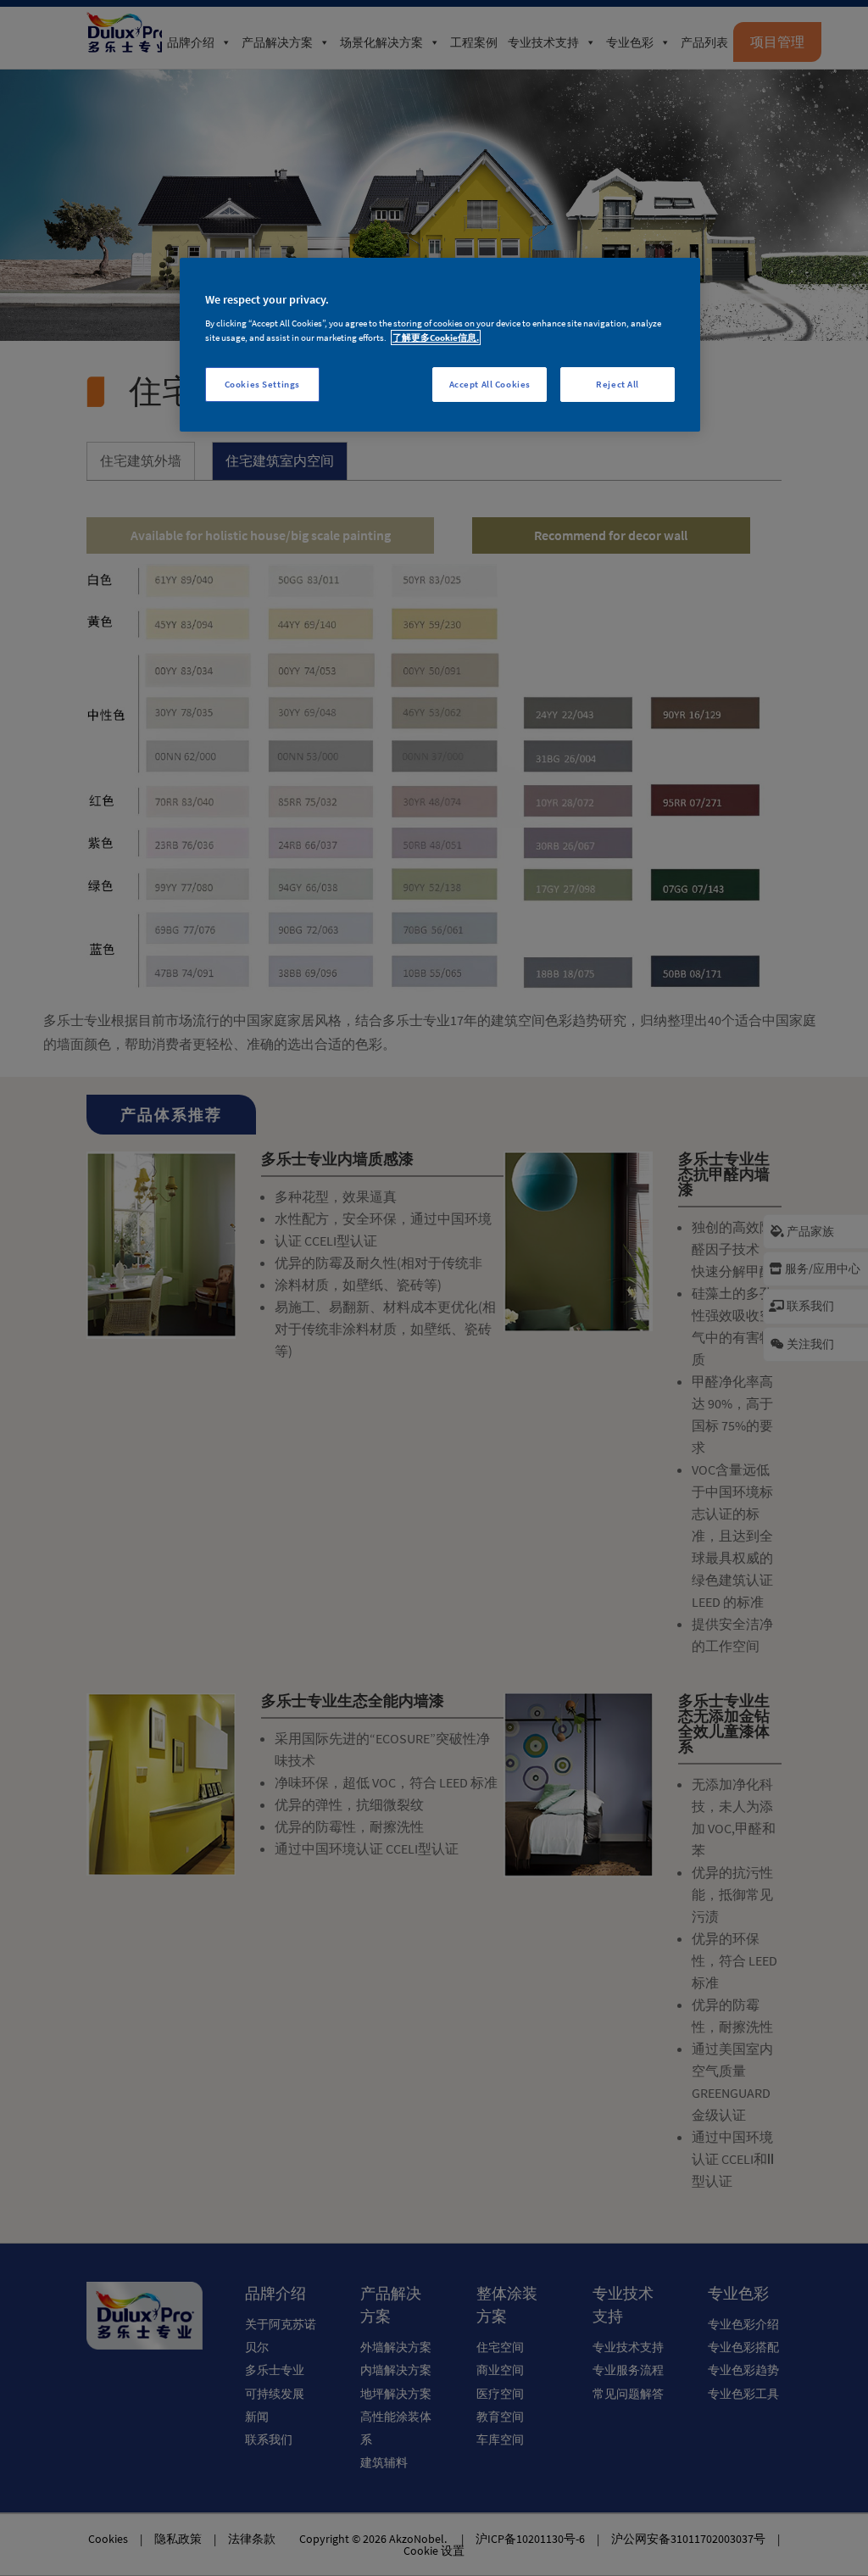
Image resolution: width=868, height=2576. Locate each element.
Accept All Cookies (490, 384)
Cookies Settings (262, 384)
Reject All (618, 384)
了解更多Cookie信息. (436, 337)
